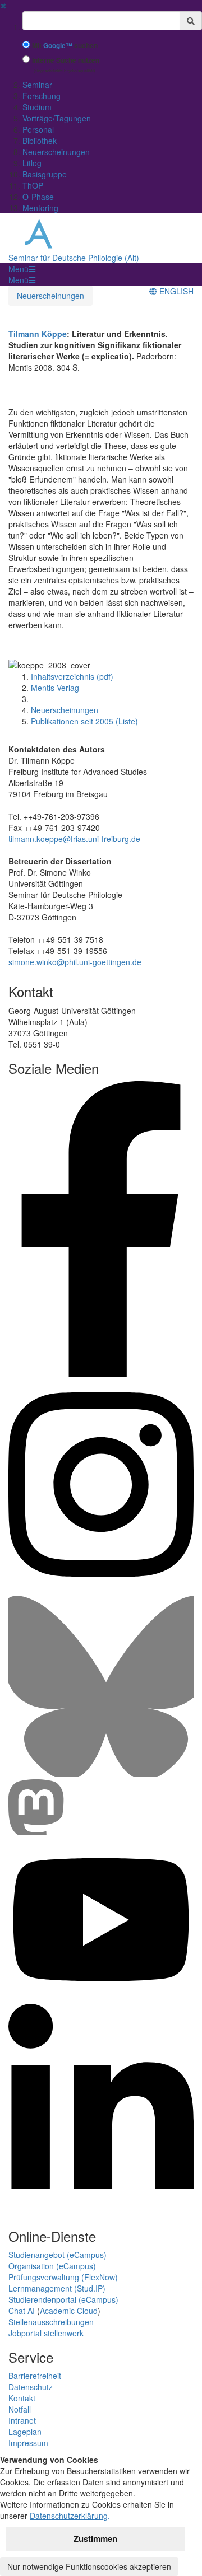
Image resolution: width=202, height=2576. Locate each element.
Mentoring (40, 208)
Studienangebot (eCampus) (58, 2255)
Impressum (28, 2443)
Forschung (42, 96)
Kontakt (22, 2398)
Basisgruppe (45, 174)
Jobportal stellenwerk (46, 2333)
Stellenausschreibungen (51, 2322)
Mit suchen (65, 46)
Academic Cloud (69, 2311)
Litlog (32, 163)
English (175, 291)
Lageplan (25, 2432)
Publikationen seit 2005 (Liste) (84, 721)
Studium (37, 107)
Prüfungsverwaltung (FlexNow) (63, 2277)
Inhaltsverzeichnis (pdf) (72, 676)
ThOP (33, 185)
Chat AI (22, 2311)
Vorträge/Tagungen (57, 118)
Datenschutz (31, 2387)
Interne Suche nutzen (66, 60)
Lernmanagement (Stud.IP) (57, 2288)
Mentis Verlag (55, 688)
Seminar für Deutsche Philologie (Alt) (74, 258)
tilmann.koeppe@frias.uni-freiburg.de (74, 839)
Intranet (22, 2420)
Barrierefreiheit (35, 2376)
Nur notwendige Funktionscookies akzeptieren (89, 2566)
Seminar (37, 85)
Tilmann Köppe (38, 334)
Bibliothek (40, 141)
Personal (38, 129)
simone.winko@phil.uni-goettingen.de (75, 962)
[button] (22, 269)
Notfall (20, 2409)
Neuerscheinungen (56, 152)
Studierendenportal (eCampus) (63, 2299)
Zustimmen (95, 2538)
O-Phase (38, 197)
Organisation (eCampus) (52, 2266)
